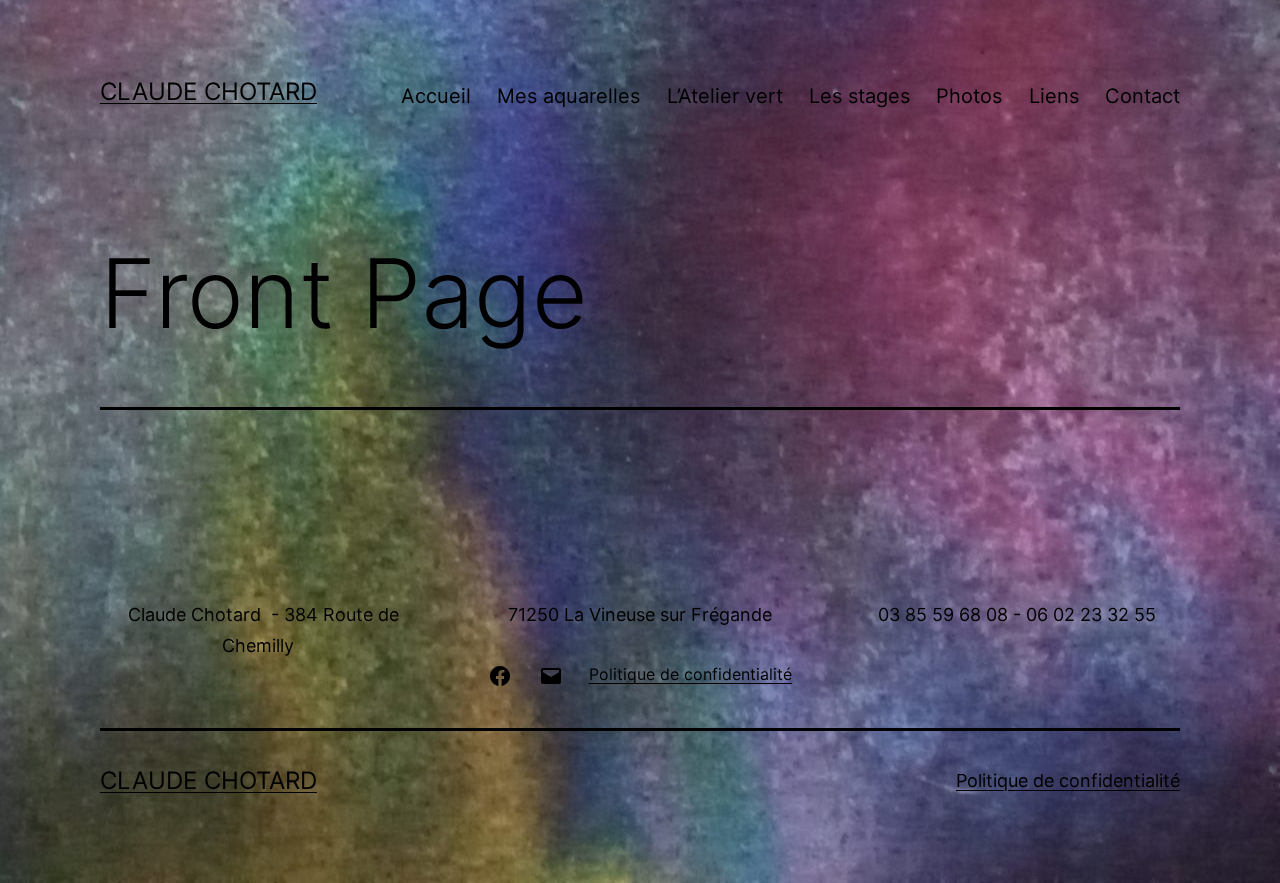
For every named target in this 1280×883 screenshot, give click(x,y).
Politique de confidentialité (1068, 780)
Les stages (859, 96)
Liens (1054, 96)
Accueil (436, 96)
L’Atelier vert (725, 96)
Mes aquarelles (568, 96)
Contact (1142, 96)
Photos (969, 96)
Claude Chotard (208, 91)
